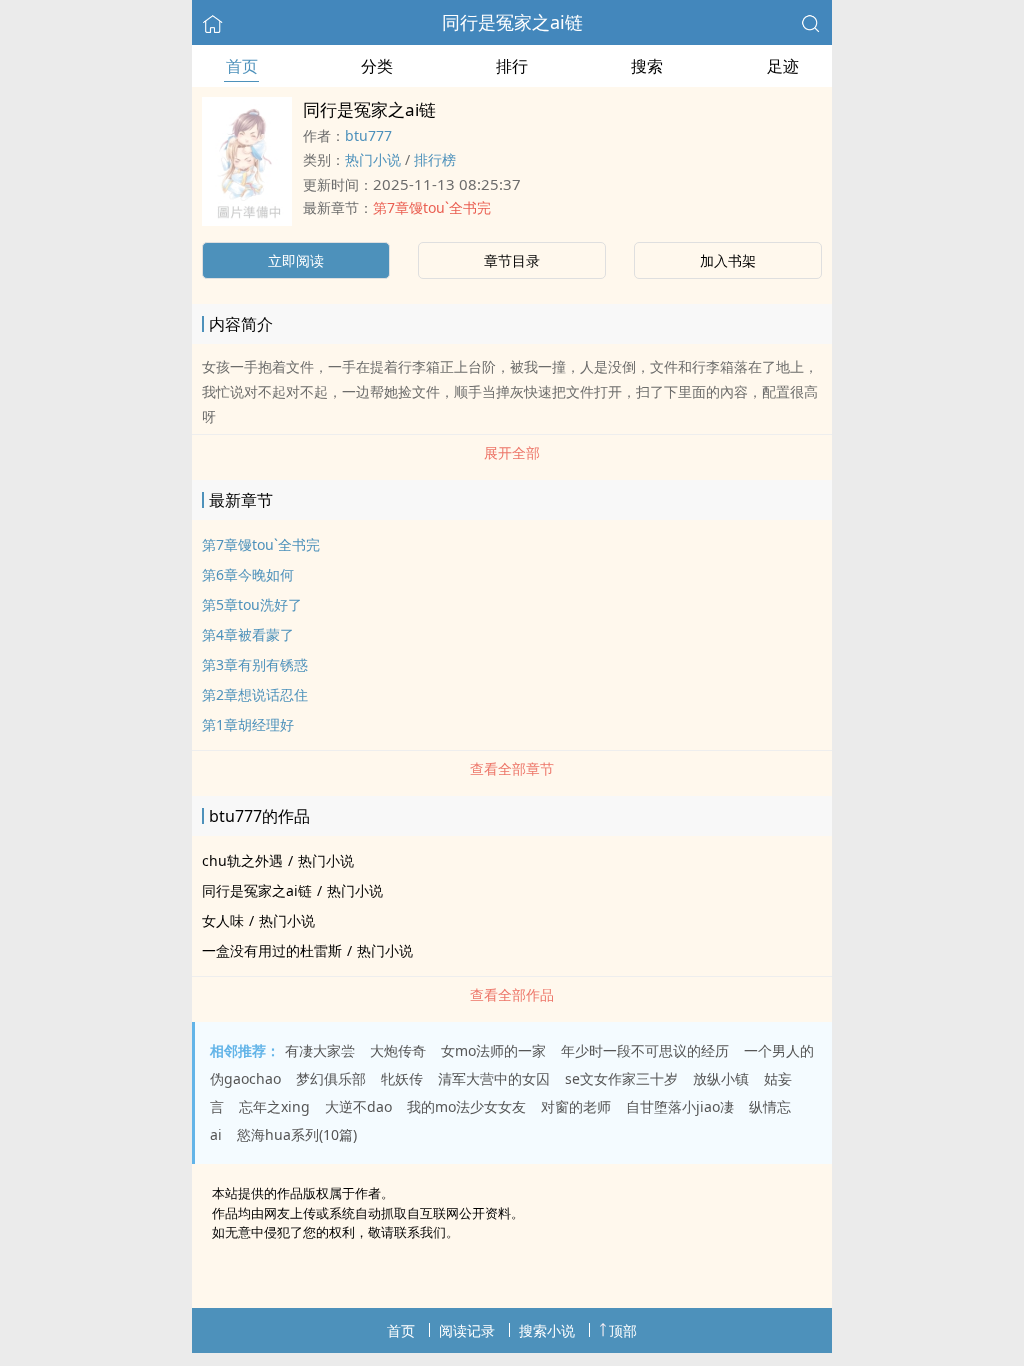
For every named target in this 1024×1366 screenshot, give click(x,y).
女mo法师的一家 (493, 1050)
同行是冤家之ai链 (512, 22)
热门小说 (373, 159)
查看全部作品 (512, 994)
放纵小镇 (721, 1078)
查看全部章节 (512, 768)
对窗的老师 (576, 1106)
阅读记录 (467, 1330)
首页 (242, 66)
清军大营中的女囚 (494, 1078)
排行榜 (435, 159)
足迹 (783, 66)
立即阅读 (296, 260)
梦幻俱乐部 (331, 1078)
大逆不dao (358, 1106)
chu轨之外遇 (242, 860)
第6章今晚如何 (248, 574)
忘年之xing (274, 1106)
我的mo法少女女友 (466, 1106)
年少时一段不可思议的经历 (645, 1050)
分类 (377, 66)
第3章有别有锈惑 (255, 664)
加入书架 (728, 260)
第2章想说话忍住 (255, 694)
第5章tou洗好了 (252, 604)
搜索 (647, 66)
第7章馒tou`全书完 (432, 207)
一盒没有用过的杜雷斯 (272, 950)
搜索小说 (547, 1330)
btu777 (368, 135)
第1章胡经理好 (248, 724)
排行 (512, 66)
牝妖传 (402, 1078)
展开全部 (512, 452)
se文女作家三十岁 (621, 1078)
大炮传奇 (398, 1050)
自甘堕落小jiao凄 (680, 1106)
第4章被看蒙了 (248, 634)
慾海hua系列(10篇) (297, 1134)
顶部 (623, 1330)
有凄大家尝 (320, 1050)
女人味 (223, 920)
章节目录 (512, 260)
